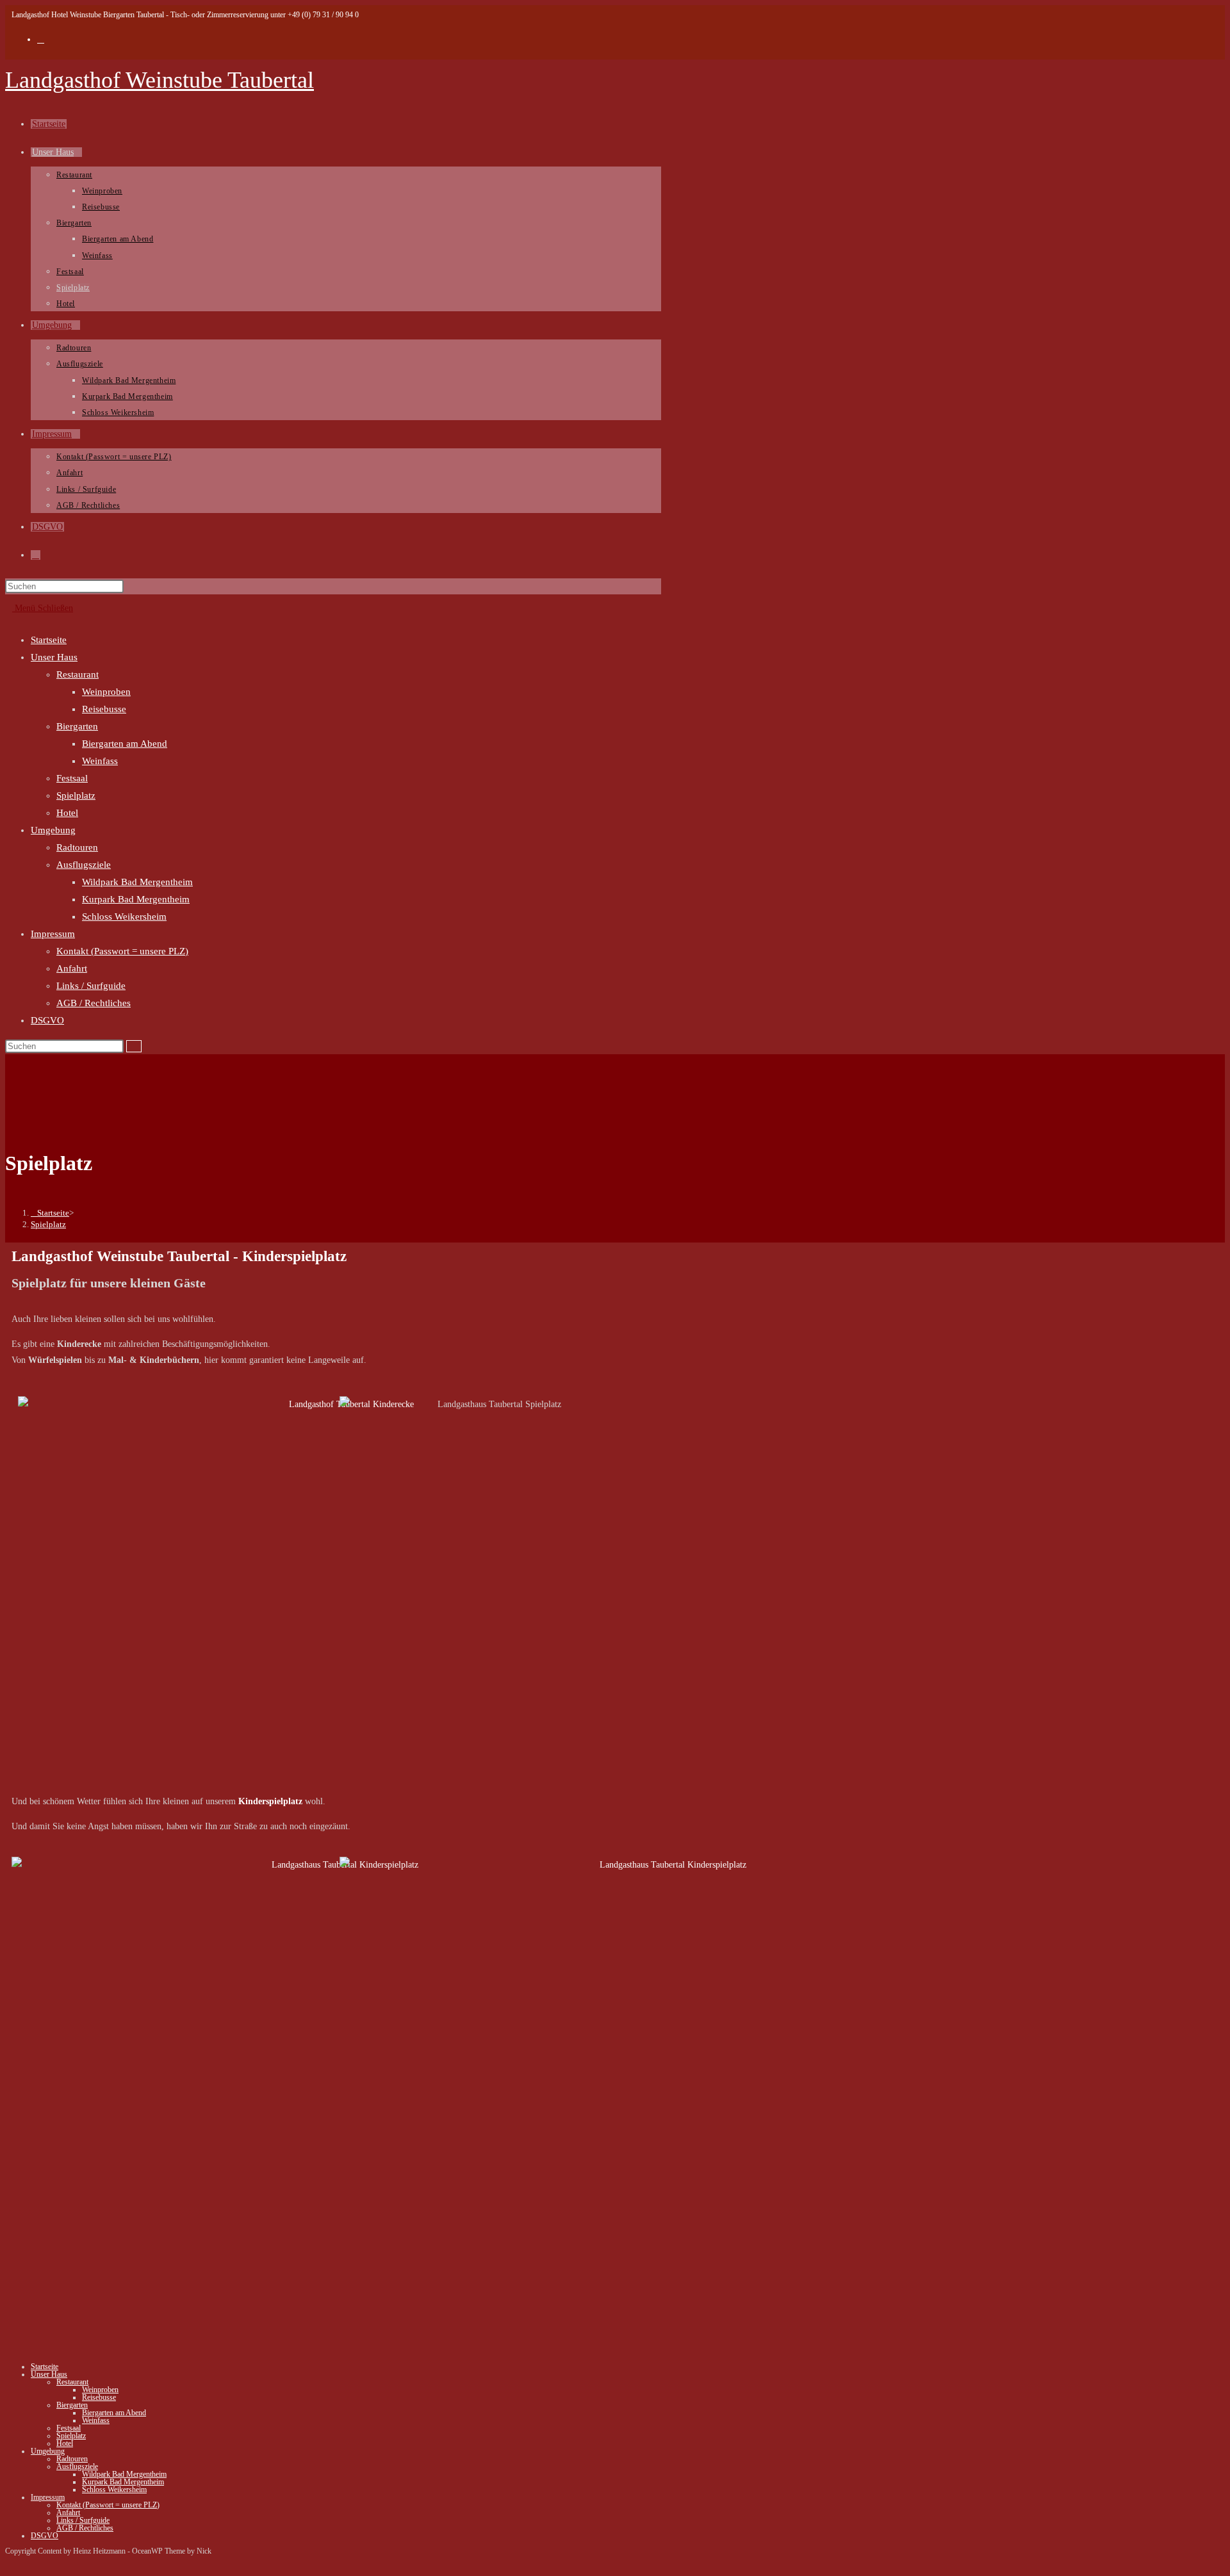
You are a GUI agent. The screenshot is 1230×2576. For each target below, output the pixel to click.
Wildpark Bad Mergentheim (137, 882)
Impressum (53, 934)
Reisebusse (104, 709)
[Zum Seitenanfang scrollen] (9, 2563)
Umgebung (53, 830)
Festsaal (72, 778)
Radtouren (77, 847)
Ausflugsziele (84, 865)
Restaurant (78, 674)
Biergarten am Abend (125, 744)
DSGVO (47, 1020)
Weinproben (106, 692)
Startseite (49, 640)
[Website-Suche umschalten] (36, 555)
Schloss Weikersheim (124, 917)
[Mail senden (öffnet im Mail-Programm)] (41, 39)
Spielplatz (76, 795)
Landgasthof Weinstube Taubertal (160, 80)
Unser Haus (54, 657)
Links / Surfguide (91, 986)
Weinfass (100, 761)
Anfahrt (72, 968)
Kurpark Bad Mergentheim (136, 899)
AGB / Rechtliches (94, 1003)
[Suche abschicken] (134, 1046)
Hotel (67, 813)
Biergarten (77, 726)
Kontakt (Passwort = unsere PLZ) (122, 951)
